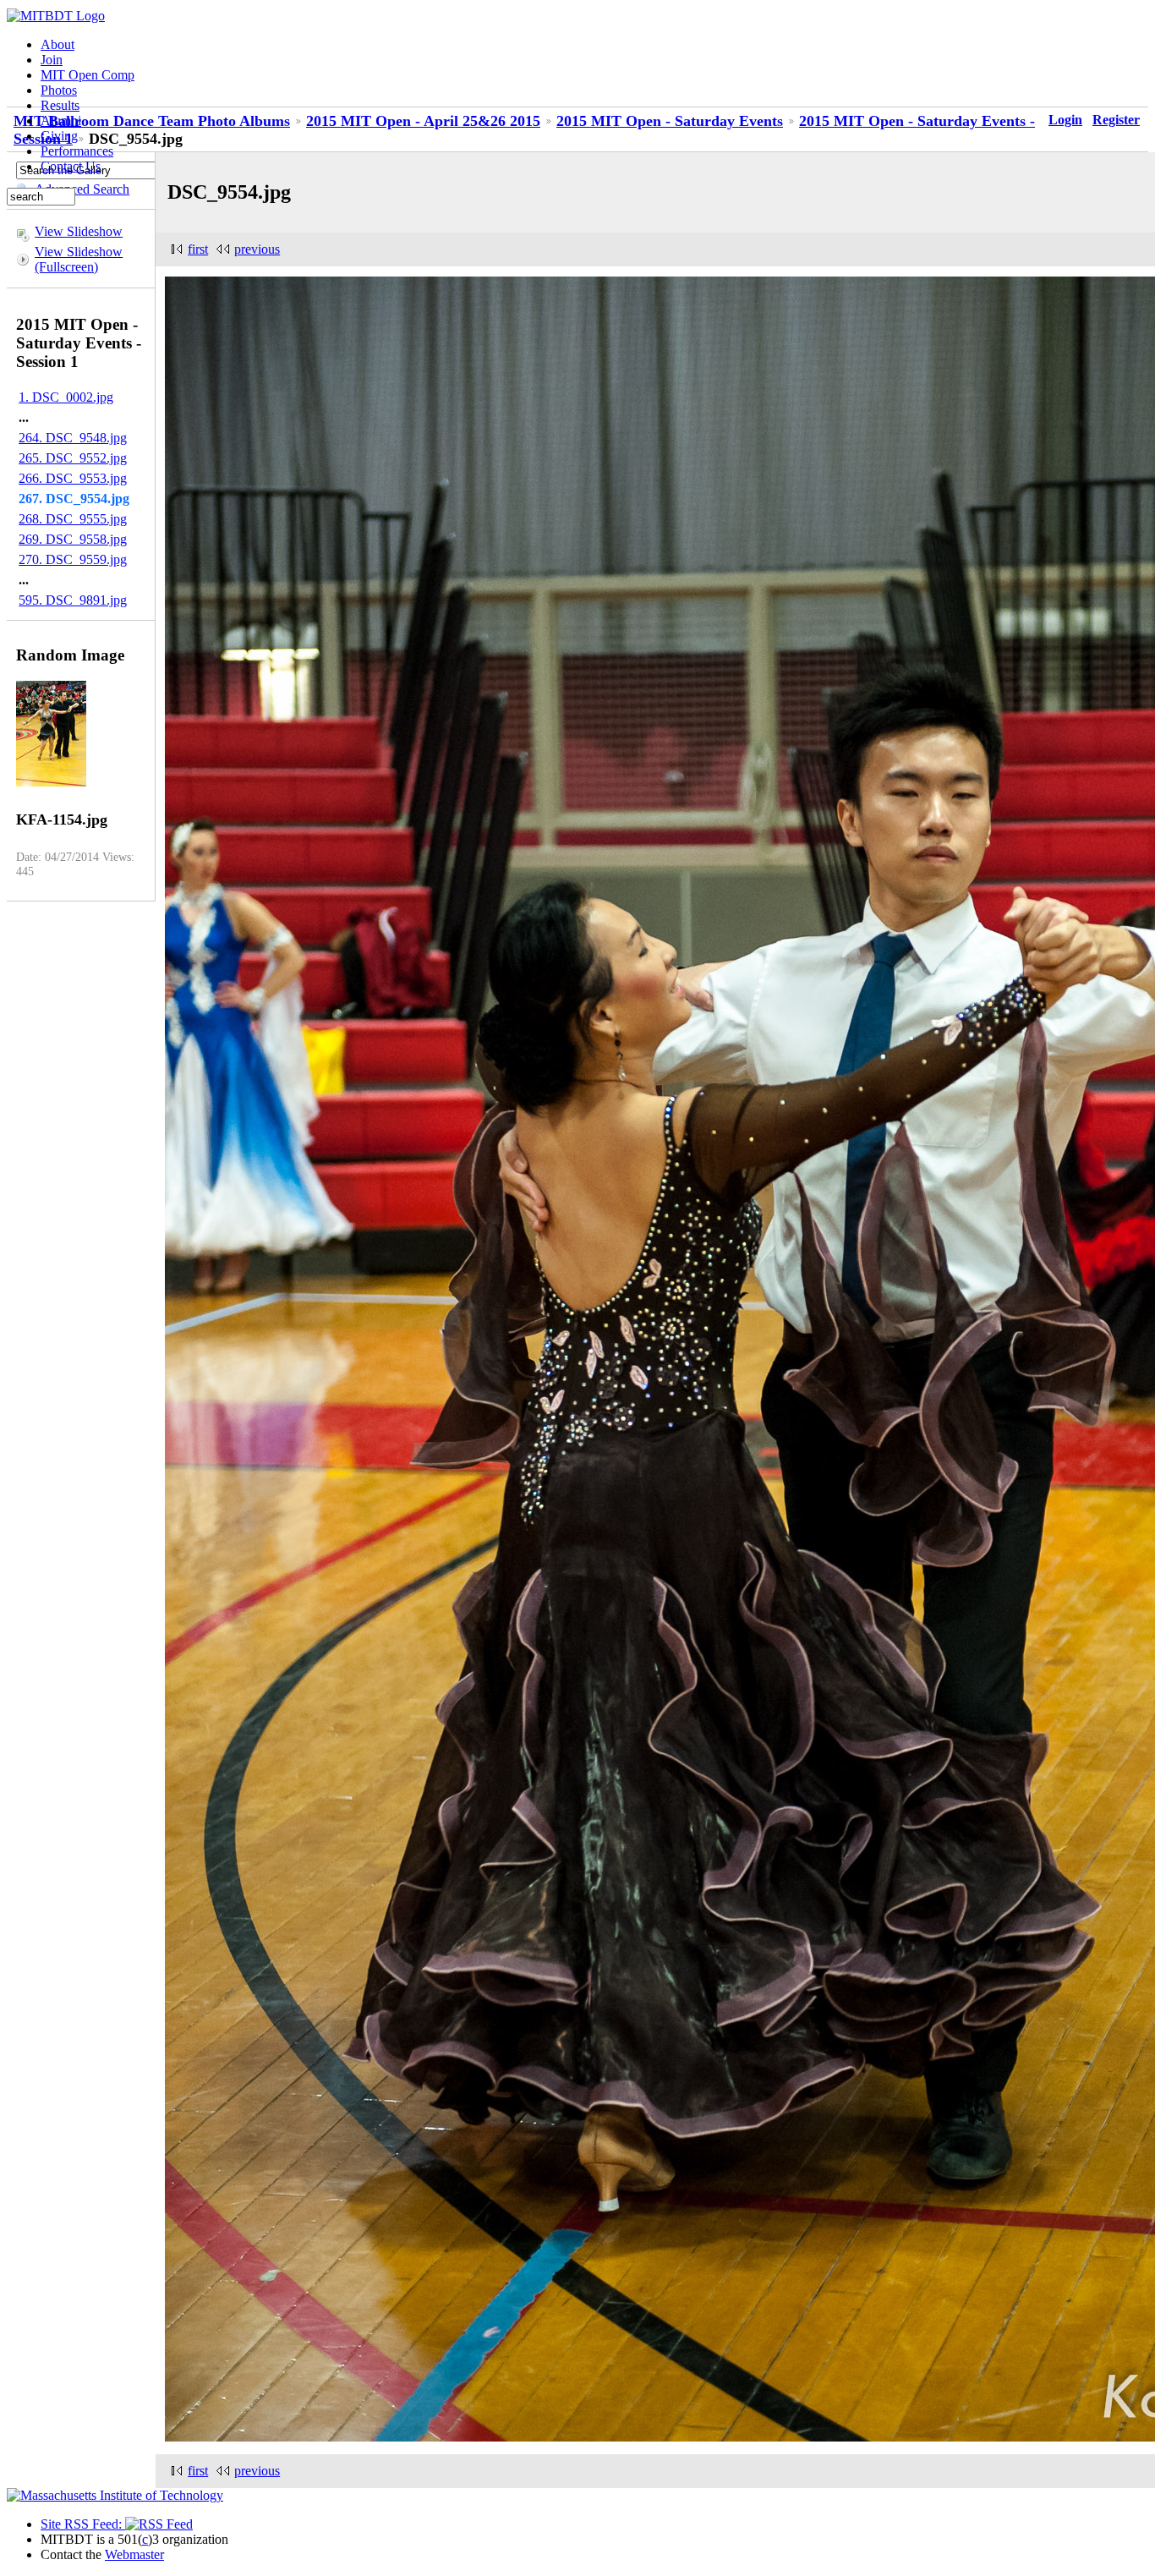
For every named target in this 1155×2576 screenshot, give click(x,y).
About (57, 44)
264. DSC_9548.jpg (73, 438)
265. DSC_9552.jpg (73, 458)
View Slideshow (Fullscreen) (79, 259)
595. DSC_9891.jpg (73, 600)
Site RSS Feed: (83, 2524)
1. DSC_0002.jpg (66, 397)
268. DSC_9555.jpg (73, 519)
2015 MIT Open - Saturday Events (670, 121)
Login (1065, 120)
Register (1116, 120)
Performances (77, 151)
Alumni (61, 121)
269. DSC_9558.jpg (73, 539)
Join (52, 60)
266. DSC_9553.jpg (73, 478)
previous (257, 249)
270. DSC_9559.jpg (73, 559)
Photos (59, 90)
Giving (59, 136)
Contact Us (71, 166)
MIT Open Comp (88, 75)
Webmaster (134, 2554)
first (198, 249)
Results (60, 105)
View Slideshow (79, 231)
